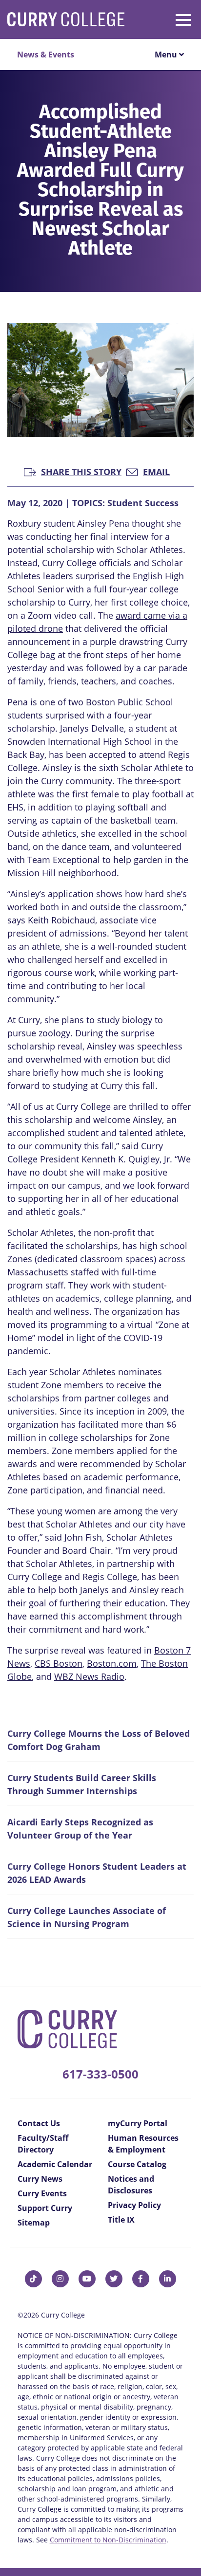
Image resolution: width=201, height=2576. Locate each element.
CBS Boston (59, 1663)
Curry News (40, 2179)
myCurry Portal (138, 2123)
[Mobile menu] (166, 18)
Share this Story (81, 471)
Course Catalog (137, 2164)
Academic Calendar (55, 2164)
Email (156, 471)
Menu (167, 55)
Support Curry (45, 2208)
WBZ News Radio (89, 1676)
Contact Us (39, 2123)
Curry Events (42, 2193)
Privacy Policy (134, 2205)
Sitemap (34, 2223)
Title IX (121, 2220)
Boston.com (112, 1663)
